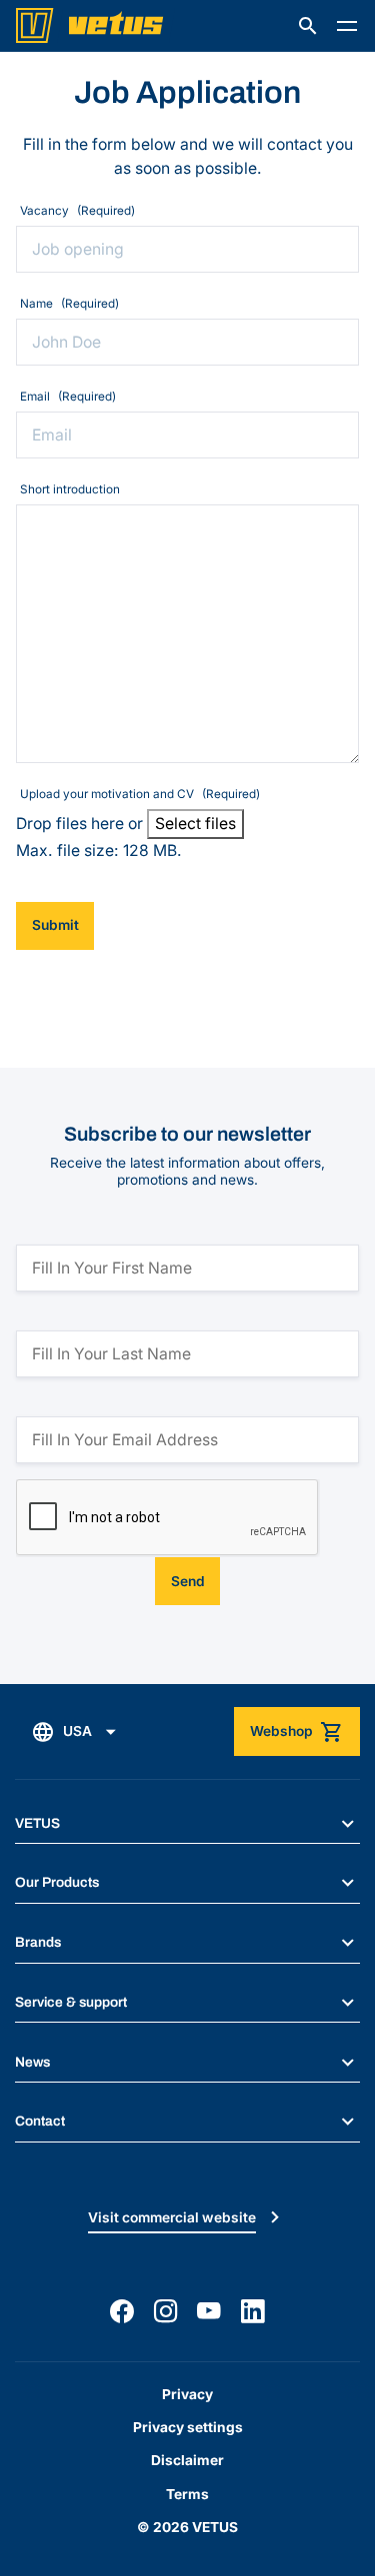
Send (188, 1581)
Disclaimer (187, 2460)
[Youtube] (209, 2311)
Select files (195, 824)
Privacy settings (188, 2427)
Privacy (187, 2394)
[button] (308, 26)
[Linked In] (253, 2311)
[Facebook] (122, 2311)
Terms (187, 2494)
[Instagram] (166, 2311)
